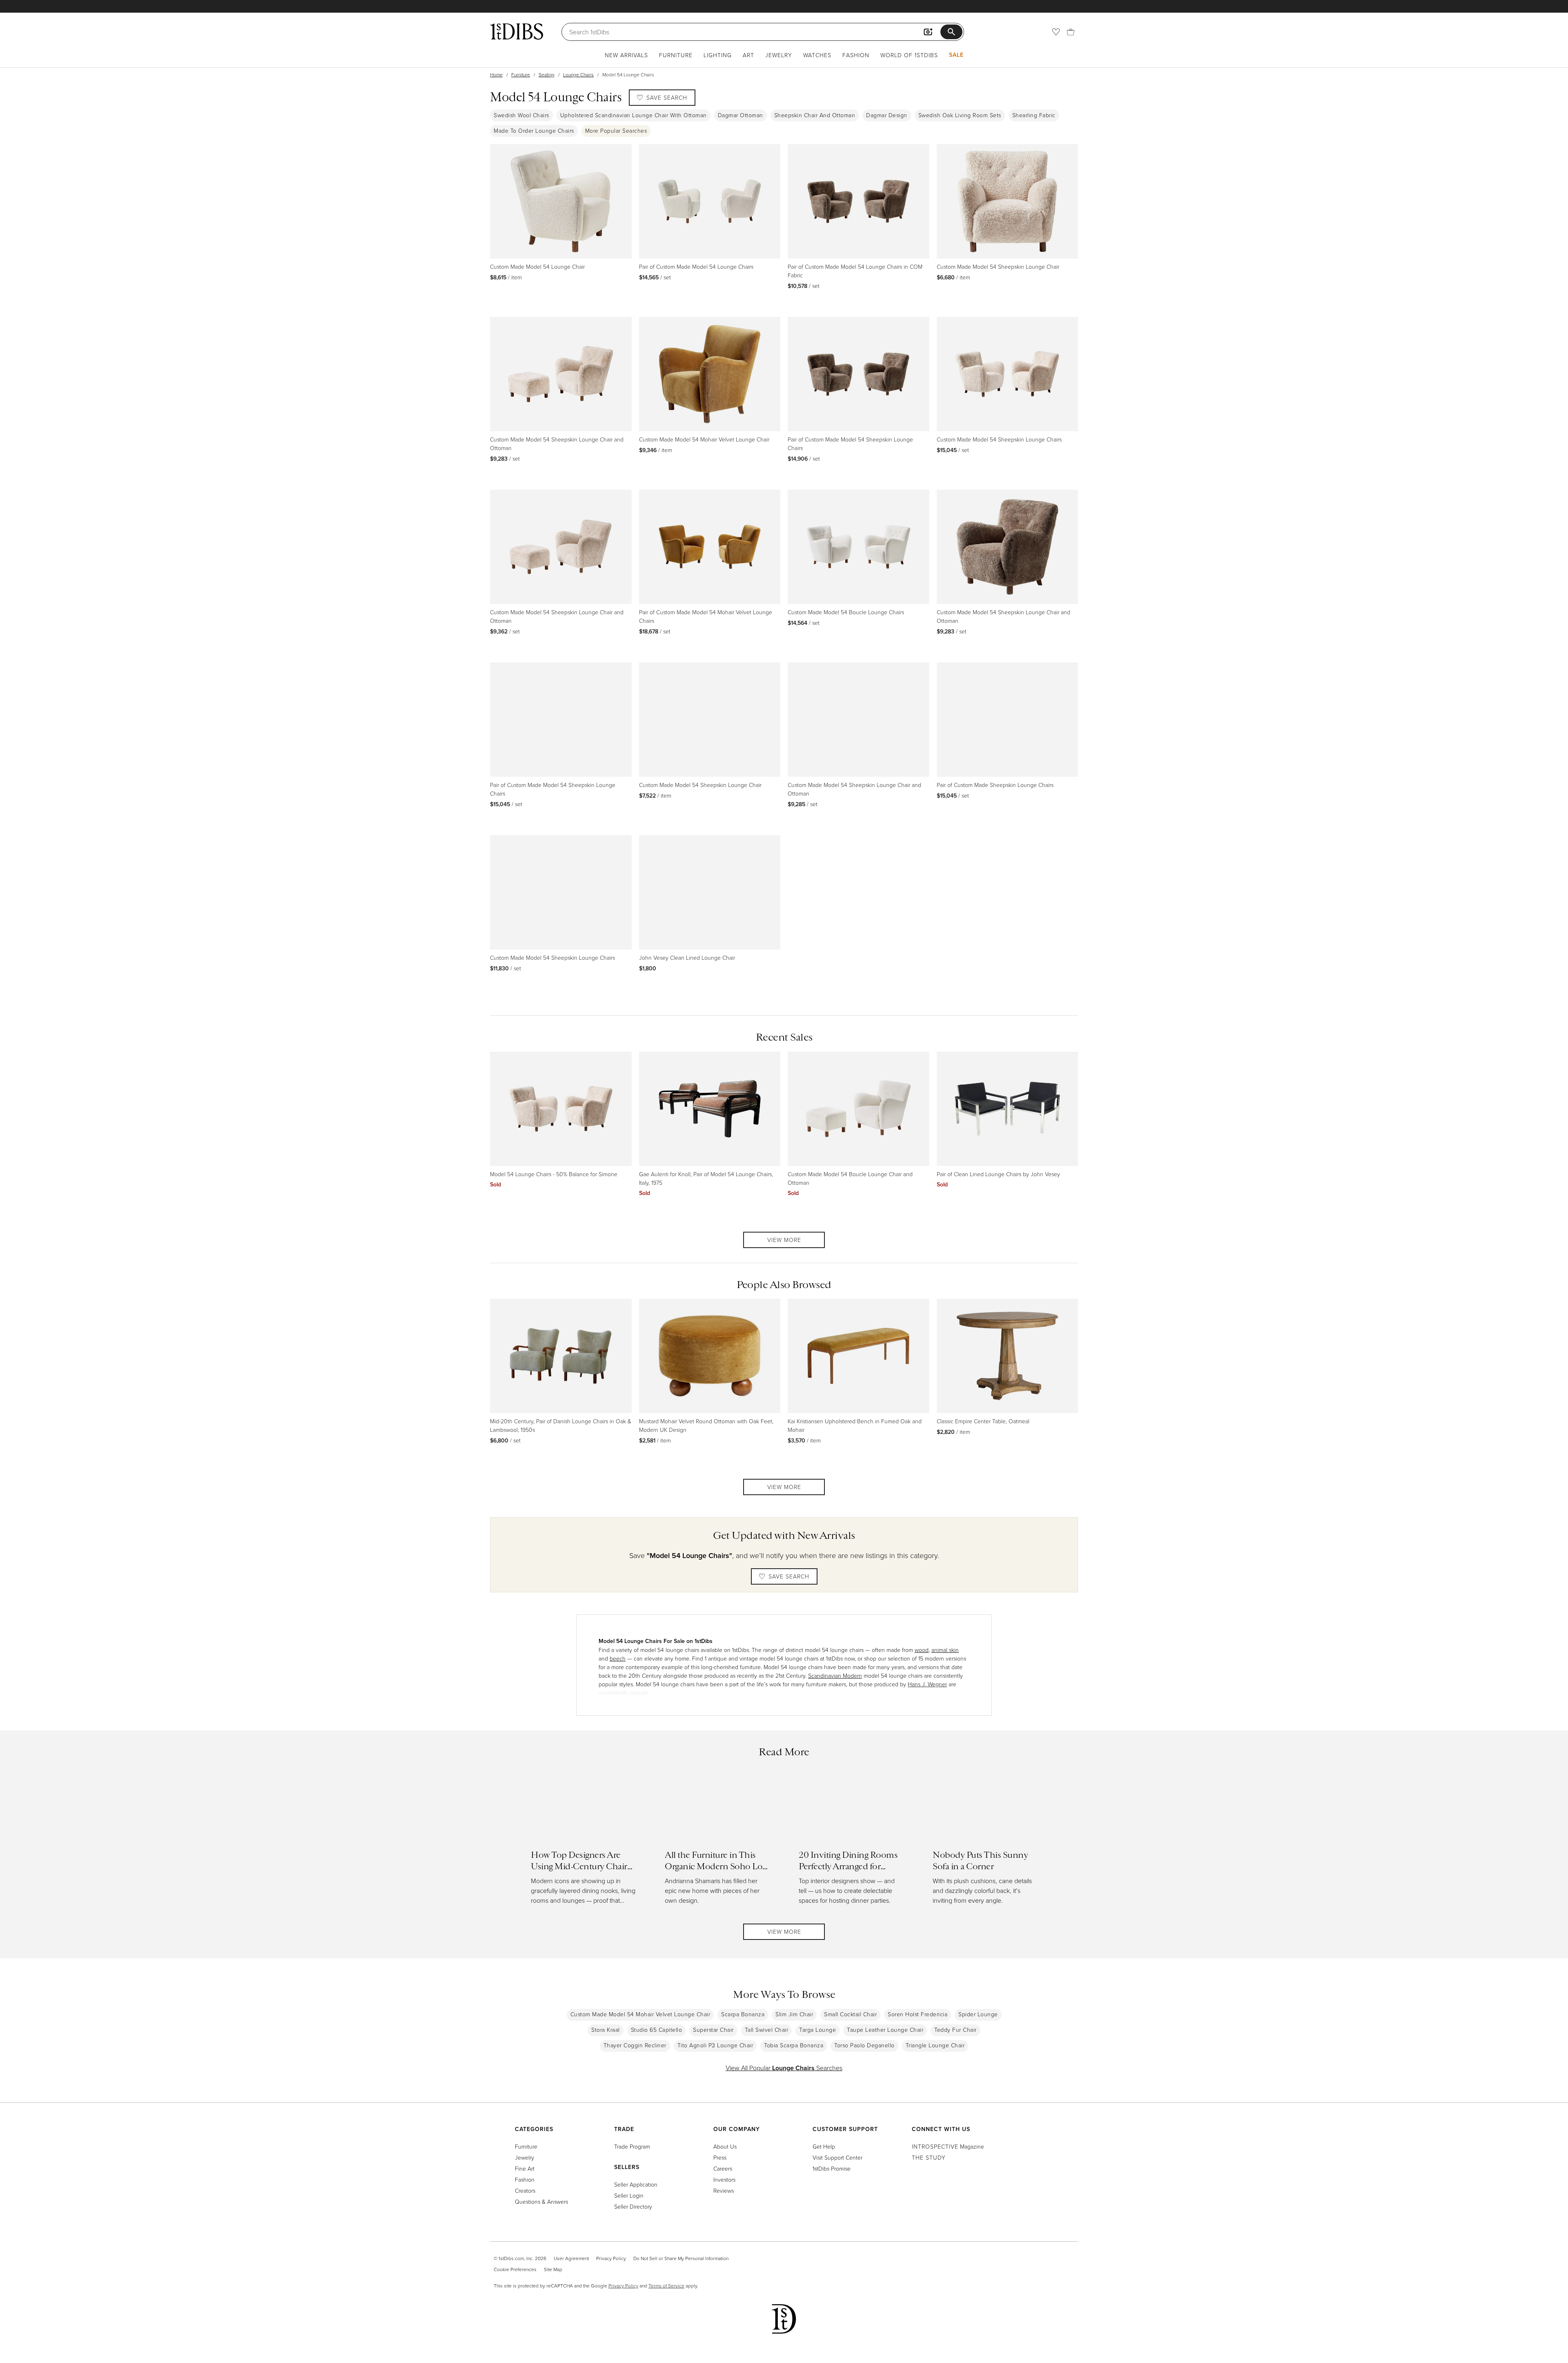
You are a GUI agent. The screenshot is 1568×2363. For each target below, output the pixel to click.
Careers (723, 2168)
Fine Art (525, 2168)
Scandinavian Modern (835, 1675)
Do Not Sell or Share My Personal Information (681, 2258)
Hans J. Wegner (927, 1684)
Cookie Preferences (515, 2269)
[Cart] (1071, 32)
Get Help (824, 2146)
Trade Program (632, 2146)
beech (618, 1658)
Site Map (553, 2269)
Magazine (948, 2146)
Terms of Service (666, 2286)
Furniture (676, 55)
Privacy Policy (611, 2258)
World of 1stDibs (909, 55)
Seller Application (636, 2184)
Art (748, 55)
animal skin (945, 1650)
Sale (956, 55)
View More (784, 1240)
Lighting (718, 55)
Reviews (724, 2190)
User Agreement (571, 2258)
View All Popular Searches (784, 2068)
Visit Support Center (837, 2157)
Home (496, 75)
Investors (724, 2179)
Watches (817, 55)
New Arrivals (626, 55)
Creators (525, 2190)
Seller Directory (633, 2206)
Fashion (856, 55)
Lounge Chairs (578, 75)
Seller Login (629, 2195)
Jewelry (779, 55)
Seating (547, 75)
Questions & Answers (541, 2201)
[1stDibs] (517, 31)
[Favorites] (1056, 32)
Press (720, 2157)
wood (922, 1650)
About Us (725, 2146)
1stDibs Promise (832, 2168)
